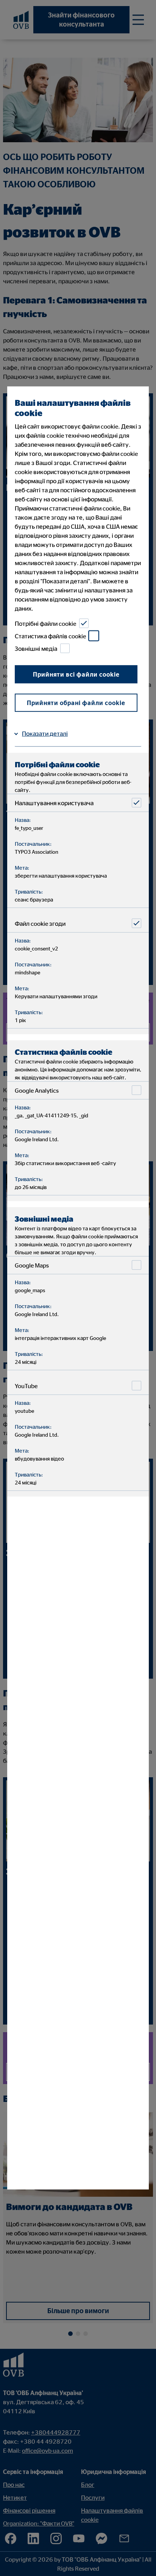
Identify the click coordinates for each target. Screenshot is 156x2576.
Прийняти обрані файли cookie (76, 703)
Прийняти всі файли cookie (76, 674)
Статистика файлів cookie (50, 636)
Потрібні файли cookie (45, 624)
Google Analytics (37, 1090)
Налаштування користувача (54, 803)
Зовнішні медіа (36, 649)
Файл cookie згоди (40, 924)
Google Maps (32, 1265)
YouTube (26, 1386)
